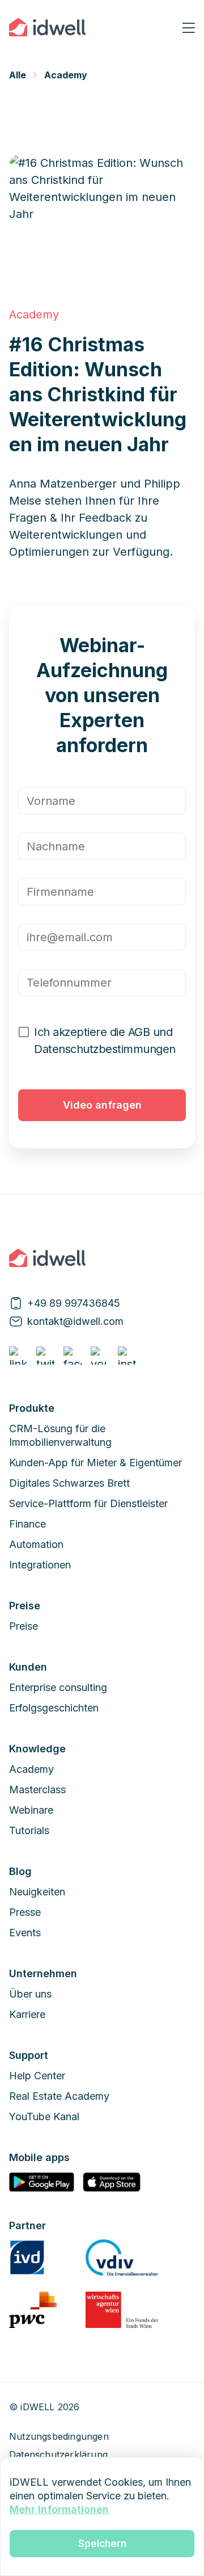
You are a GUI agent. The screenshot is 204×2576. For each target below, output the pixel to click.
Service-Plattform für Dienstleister (88, 1503)
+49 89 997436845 (74, 1303)
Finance (27, 1524)
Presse (25, 1912)
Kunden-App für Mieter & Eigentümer (95, 1463)
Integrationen (40, 1565)
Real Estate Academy (59, 2096)
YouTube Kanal (44, 2116)
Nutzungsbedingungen (59, 2436)
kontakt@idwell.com (75, 1321)
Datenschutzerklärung (58, 2455)
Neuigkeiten (37, 1892)
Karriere (27, 2014)
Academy (66, 75)
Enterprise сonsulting (58, 1687)
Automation (36, 1544)
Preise (24, 1626)
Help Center (37, 2076)
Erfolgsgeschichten (54, 1708)
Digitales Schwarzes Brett (69, 1483)
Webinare (31, 1810)
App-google (42, 2182)
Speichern (102, 2544)
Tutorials (29, 1830)
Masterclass (37, 1790)
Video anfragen (102, 1105)
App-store (111, 2182)
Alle (18, 75)
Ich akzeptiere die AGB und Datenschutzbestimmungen (105, 1041)
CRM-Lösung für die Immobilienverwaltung (60, 1435)
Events (25, 1933)
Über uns (30, 1994)
